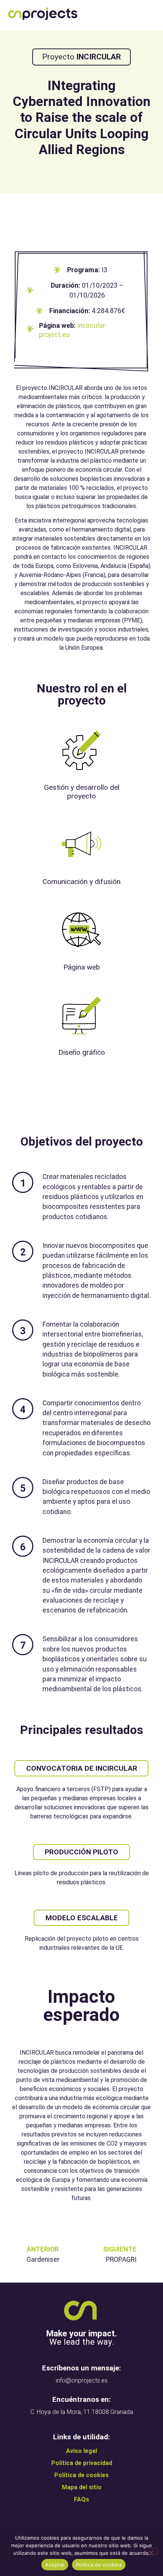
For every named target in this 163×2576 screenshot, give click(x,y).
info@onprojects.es (82, 2380)
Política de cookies (99, 2565)
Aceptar (55, 2565)
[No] (151, 2552)
